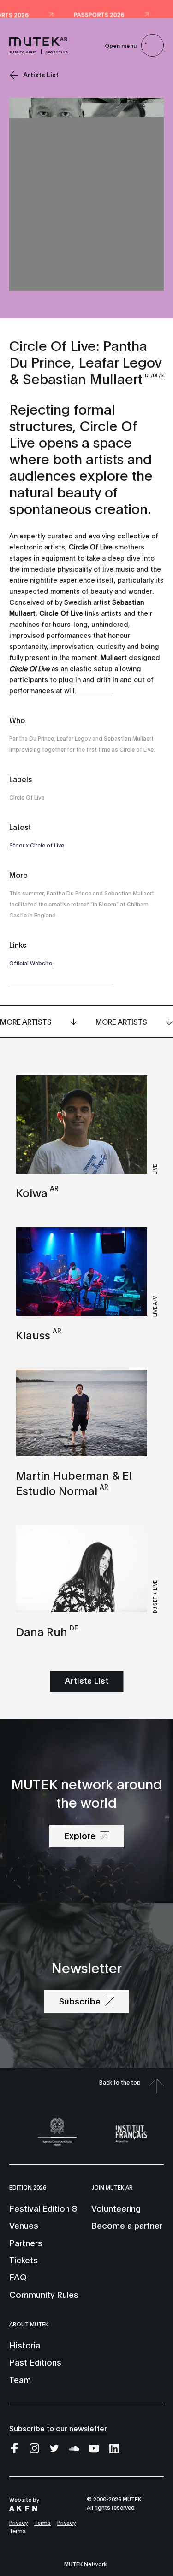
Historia (25, 2345)
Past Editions (35, 2362)
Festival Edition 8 (43, 2208)
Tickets (24, 2260)
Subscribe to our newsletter (58, 2428)
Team (20, 2379)
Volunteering (116, 2208)
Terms (42, 2522)
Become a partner (127, 2225)
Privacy (18, 2522)
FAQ (18, 2277)
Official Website (31, 963)
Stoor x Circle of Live (37, 845)
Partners (26, 2243)
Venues (24, 2225)
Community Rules (44, 2294)
